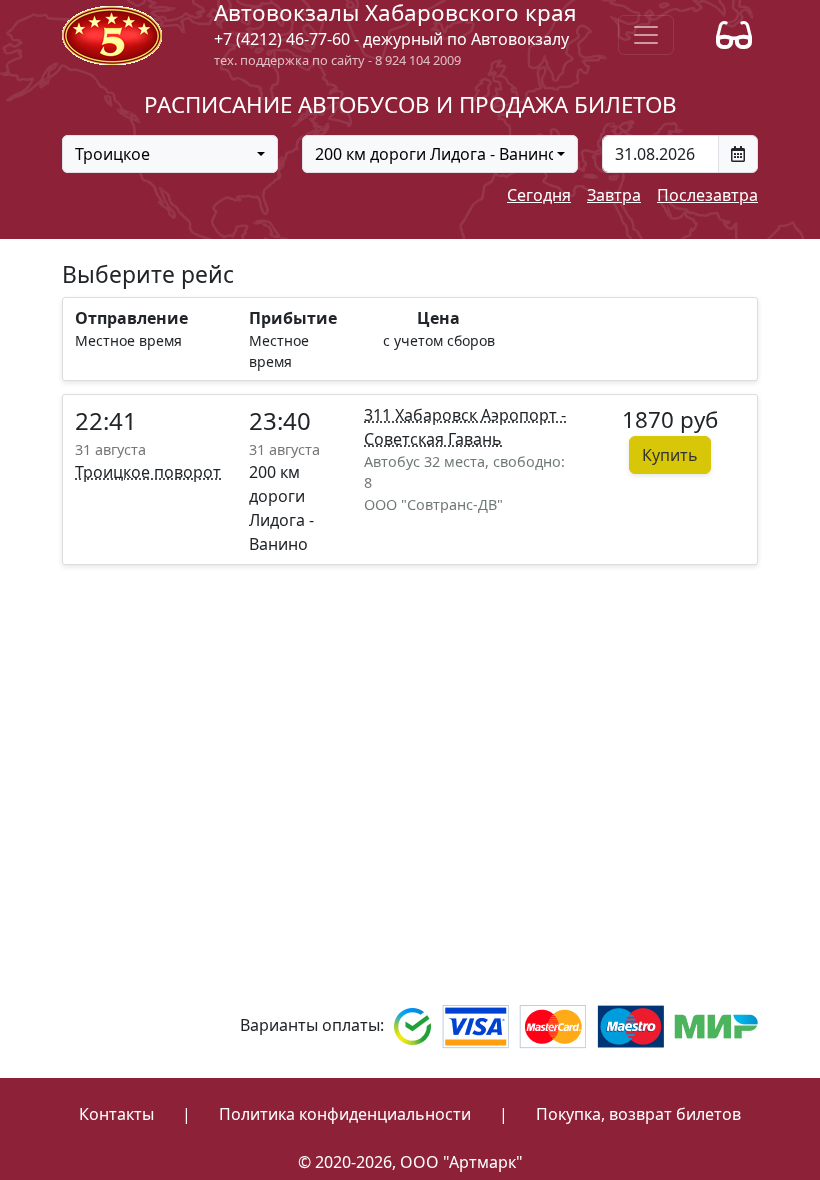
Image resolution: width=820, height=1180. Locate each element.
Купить (670, 455)
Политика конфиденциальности (345, 1114)
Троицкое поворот (148, 472)
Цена (438, 318)
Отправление (131, 318)
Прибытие (293, 318)
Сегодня (539, 195)
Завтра (614, 195)
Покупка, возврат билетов (638, 1114)
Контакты (116, 1114)
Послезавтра (707, 195)
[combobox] (170, 154)
